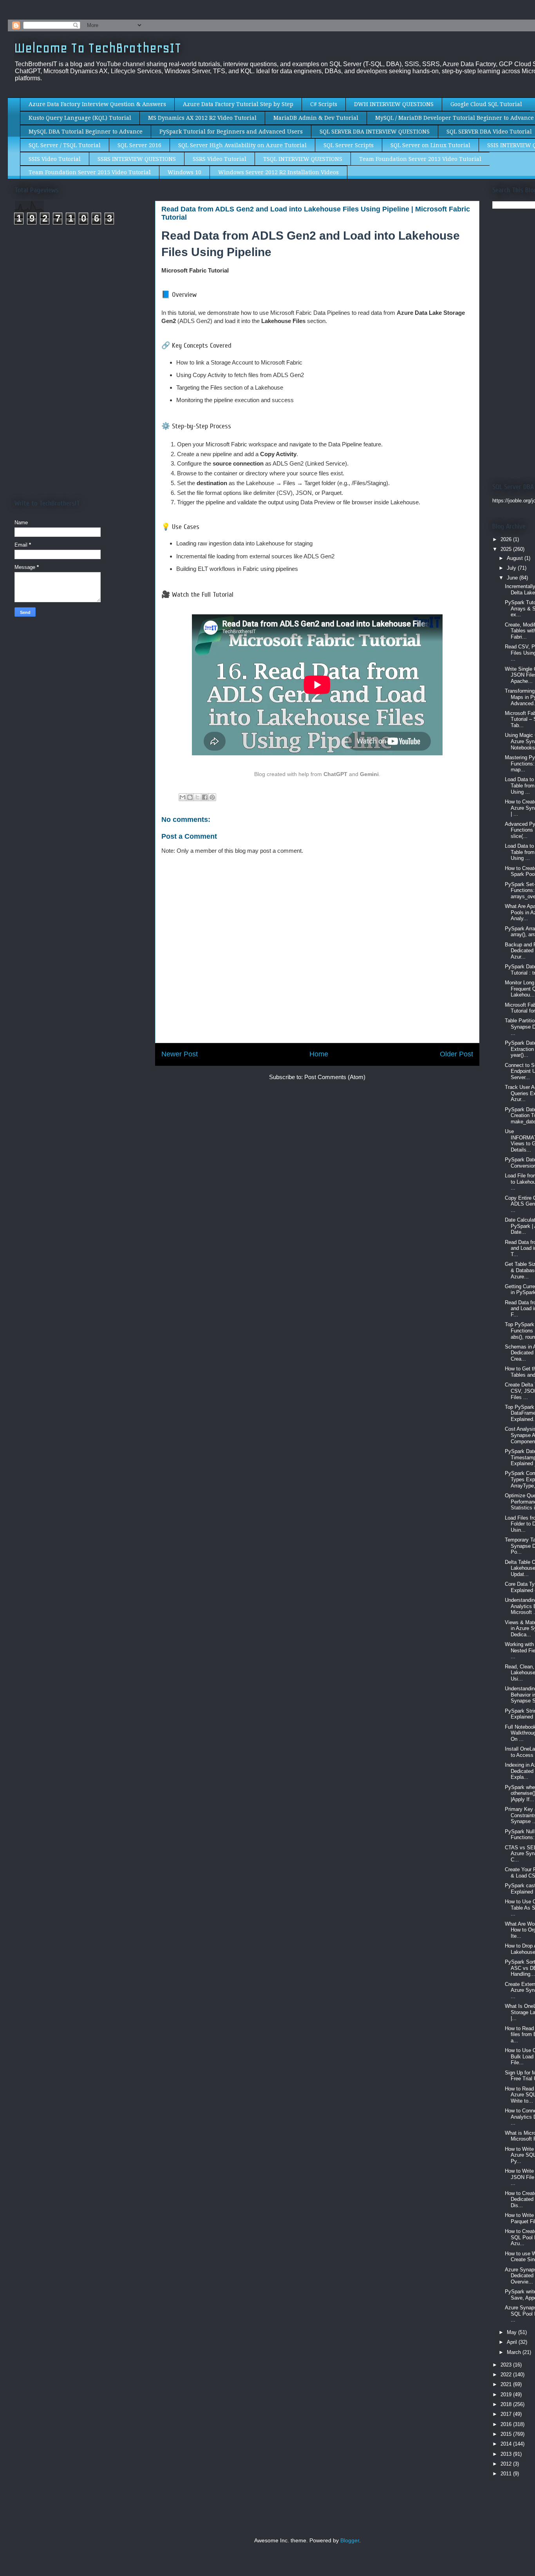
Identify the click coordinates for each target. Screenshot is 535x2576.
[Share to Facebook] (205, 797)
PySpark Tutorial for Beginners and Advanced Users (231, 132)
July (512, 568)
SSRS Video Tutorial (220, 159)
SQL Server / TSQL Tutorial (65, 145)
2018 (507, 2404)
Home (319, 1054)
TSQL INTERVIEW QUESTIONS (303, 159)
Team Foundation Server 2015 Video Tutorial (90, 172)
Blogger (350, 2541)
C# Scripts (324, 104)
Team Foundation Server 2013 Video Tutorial (420, 159)
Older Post (456, 1054)
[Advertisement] (80, 308)
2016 (507, 2424)
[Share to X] (197, 797)
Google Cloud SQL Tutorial (486, 104)
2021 (507, 2384)
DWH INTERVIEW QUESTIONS (394, 104)
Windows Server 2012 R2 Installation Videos (278, 172)
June (513, 578)
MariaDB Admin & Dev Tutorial (316, 118)
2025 (507, 549)
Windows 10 (184, 172)
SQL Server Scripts (349, 145)
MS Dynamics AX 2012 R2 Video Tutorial (202, 118)
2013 (507, 2454)
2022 (507, 2375)
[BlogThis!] (190, 797)
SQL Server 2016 (139, 145)
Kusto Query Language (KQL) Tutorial (80, 118)
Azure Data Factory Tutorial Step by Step (238, 104)
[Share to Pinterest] (212, 797)
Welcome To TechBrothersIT (98, 48)
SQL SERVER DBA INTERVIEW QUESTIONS (375, 132)
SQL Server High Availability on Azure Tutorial (242, 145)
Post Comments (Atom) (335, 1077)
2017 (507, 2414)
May (512, 2332)
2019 (507, 2395)
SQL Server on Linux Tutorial (430, 145)
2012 (507, 2464)
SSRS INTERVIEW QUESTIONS (137, 159)
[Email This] (183, 797)
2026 (507, 539)
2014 (507, 2444)
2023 (507, 2365)
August (516, 558)
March (515, 2352)
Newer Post (180, 1054)
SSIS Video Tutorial (55, 159)
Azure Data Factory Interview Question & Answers (97, 104)
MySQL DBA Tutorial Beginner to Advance (86, 132)
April (513, 2342)
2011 (507, 2474)
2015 (507, 2434)
